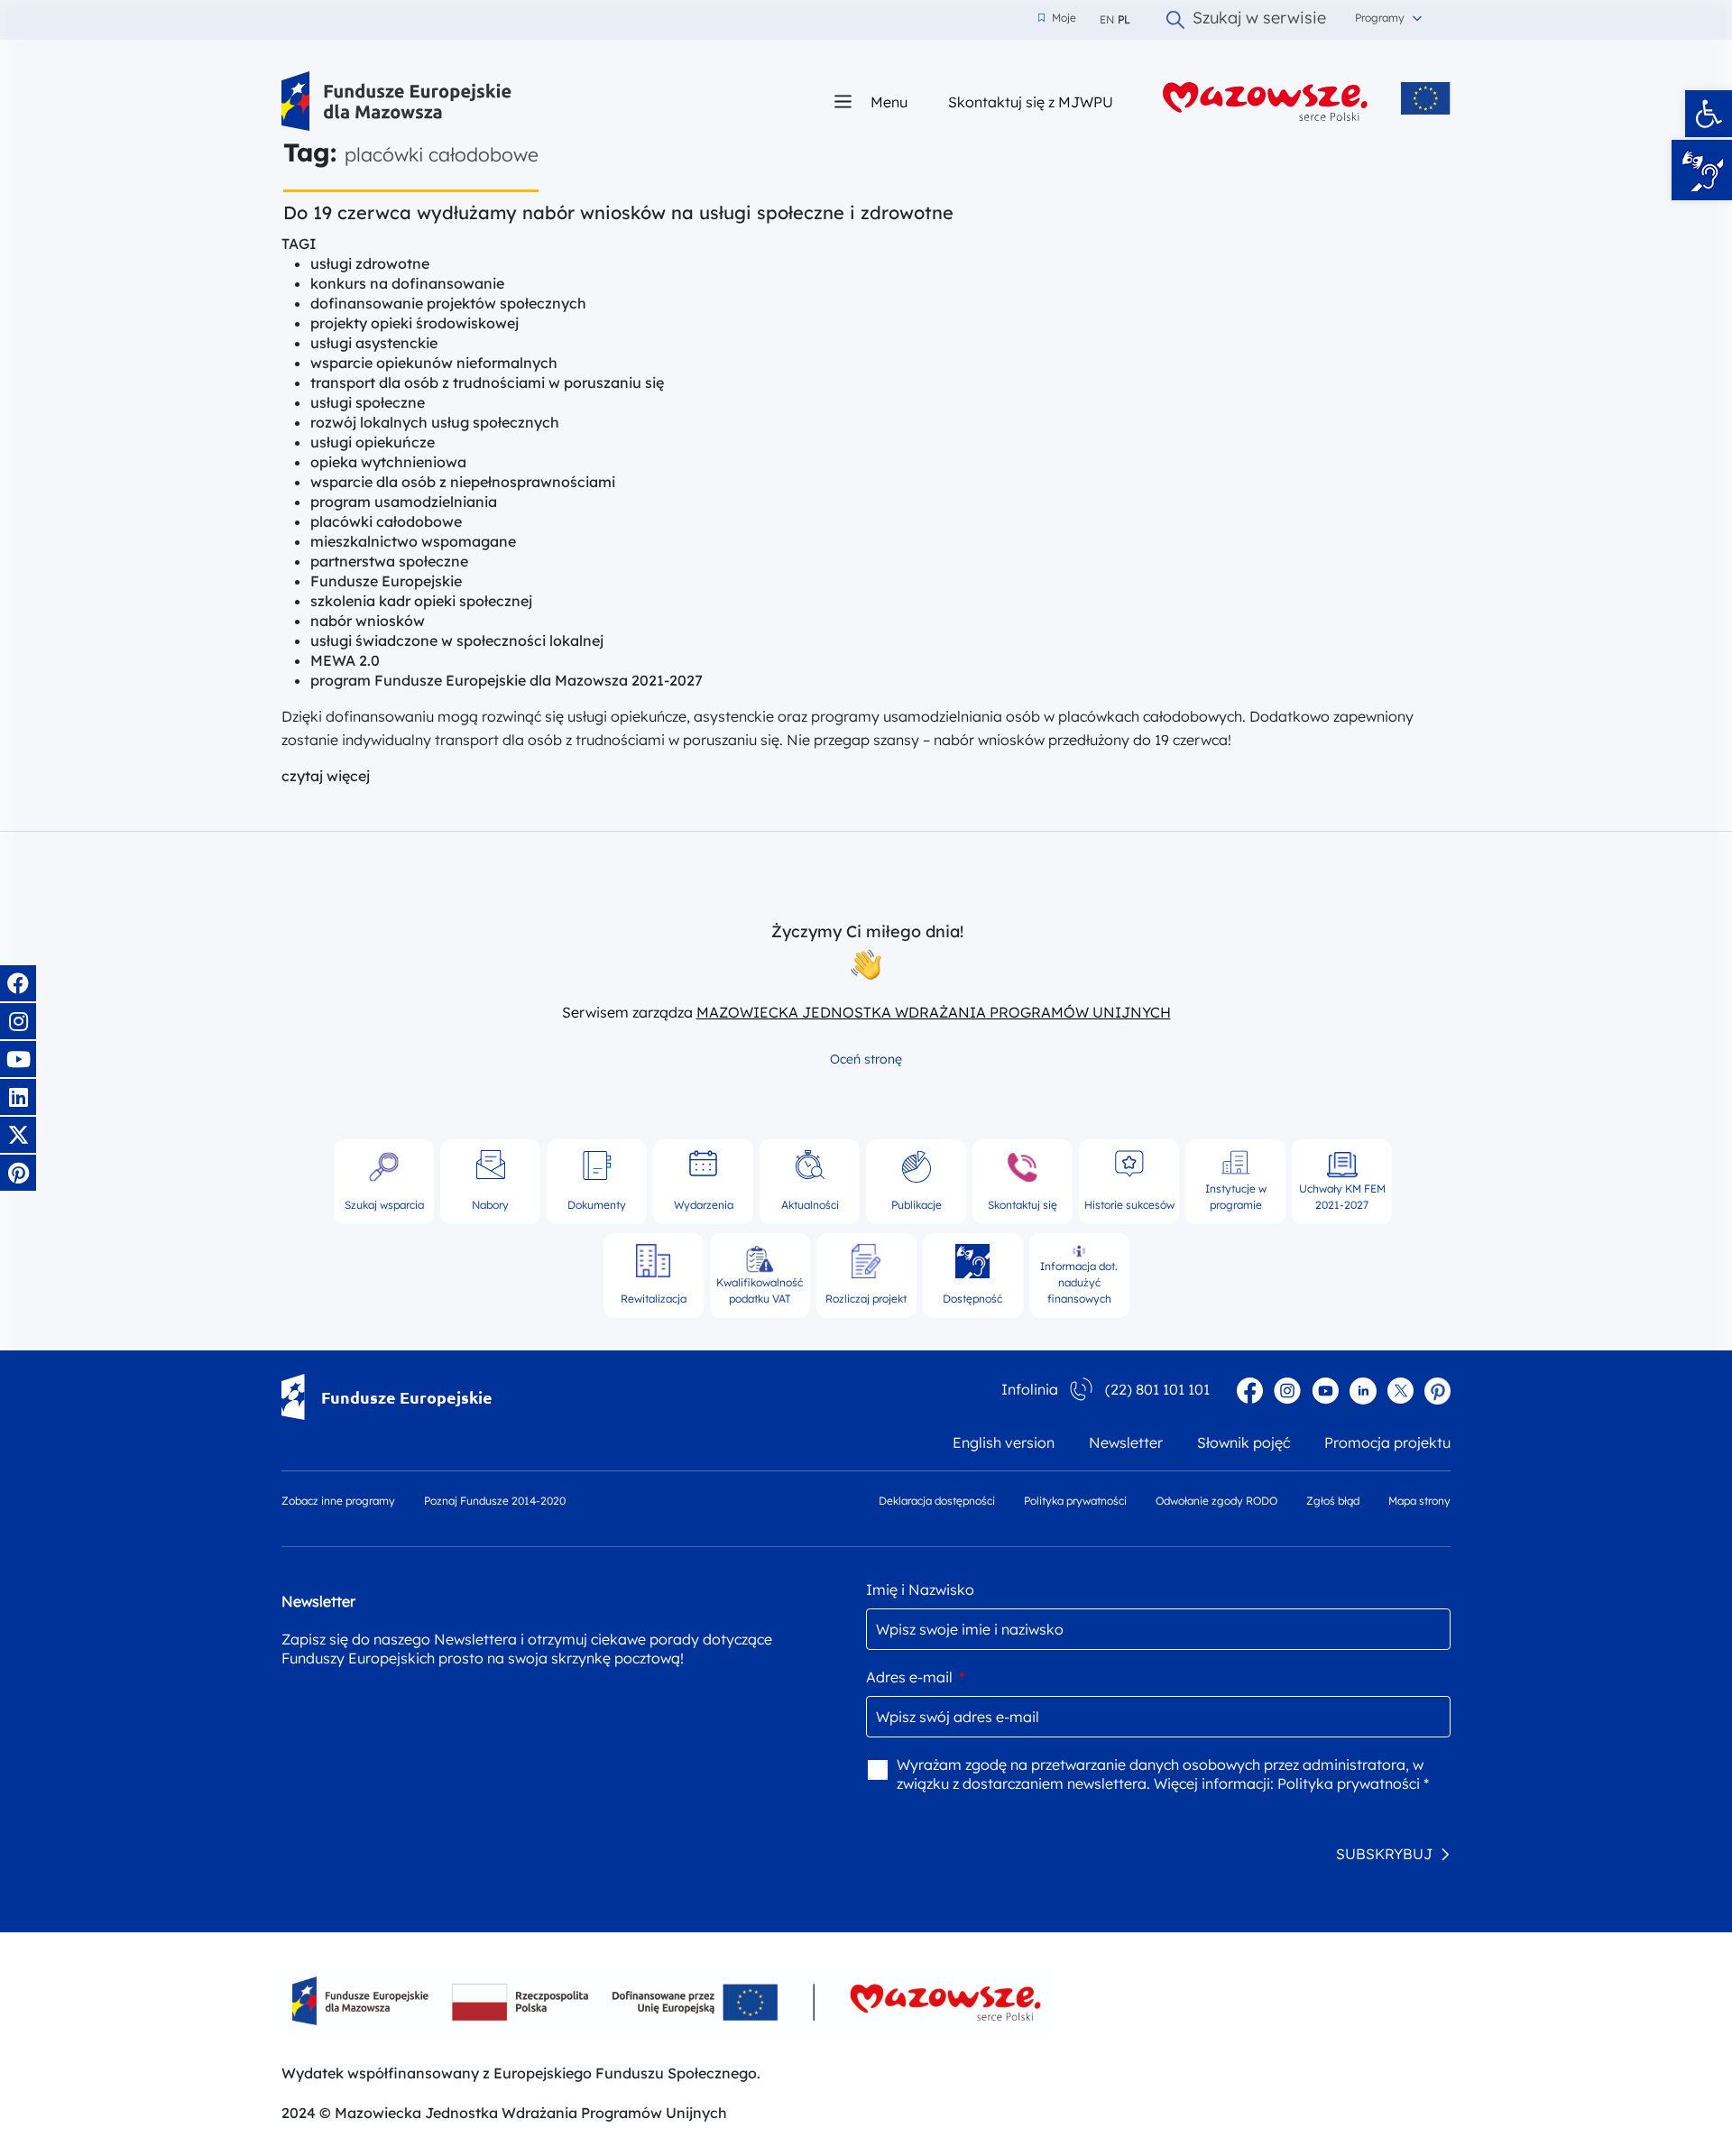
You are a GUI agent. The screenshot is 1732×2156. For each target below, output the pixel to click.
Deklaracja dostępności (937, 1501)
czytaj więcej (326, 776)
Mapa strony (1419, 1501)
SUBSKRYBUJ (1384, 1854)
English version (1004, 1442)
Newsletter (1126, 1442)
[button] (1709, 114)
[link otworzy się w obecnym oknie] (396, 101)
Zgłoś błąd (1333, 1501)
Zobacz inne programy (338, 1501)
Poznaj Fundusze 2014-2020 (495, 1501)
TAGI (299, 244)
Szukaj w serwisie (1259, 20)
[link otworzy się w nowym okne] (1266, 101)
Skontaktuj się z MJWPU (1031, 101)
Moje (1057, 18)
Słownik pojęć (1244, 1442)
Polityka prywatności (1075, 1501)
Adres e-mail (915, 1677)
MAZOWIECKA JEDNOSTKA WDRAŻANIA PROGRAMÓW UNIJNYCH (934, 1012)
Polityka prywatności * (1353, 1783)
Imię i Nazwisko (920, 1589)
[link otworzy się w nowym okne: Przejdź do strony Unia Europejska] (1426, 98)
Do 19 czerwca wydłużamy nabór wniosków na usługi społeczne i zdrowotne (618, 212)
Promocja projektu (1387, 1442)
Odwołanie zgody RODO (1216, 1501)
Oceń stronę (866, 1059)
